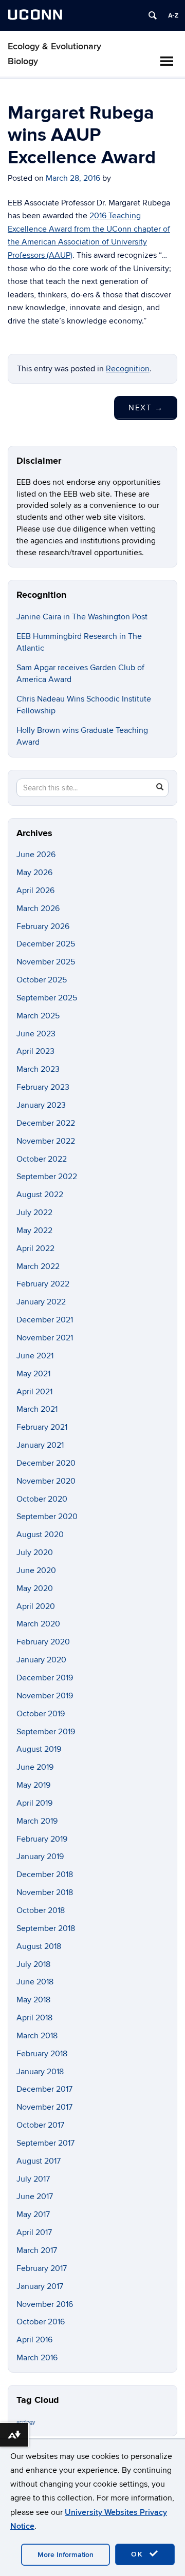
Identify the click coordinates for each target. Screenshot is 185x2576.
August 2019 (39, 1749)
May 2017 (33, 2214)
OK (139, 2554)
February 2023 (43, 1087)
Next (146, 408)
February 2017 (42, 2268)
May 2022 (34, 1230)
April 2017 (34, 2232)
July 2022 (34, 1213)
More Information (66, 2555)
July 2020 (35, 1552)
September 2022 (47, 1177)
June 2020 (36, 1570)
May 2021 (33, 1374)
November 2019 (45, 1696)
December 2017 (44, 2089)
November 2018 (45, 1892)
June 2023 (36, 1034)
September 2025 (47, 998)
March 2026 (38, 908)
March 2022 (38, 1266)
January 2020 (41, 1660)
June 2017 (35, 2196)
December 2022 (46, 1123)
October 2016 (41, 2322)
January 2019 (40, 1857)
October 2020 (42, 1499)
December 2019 (45, 1678)
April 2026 (35, 891)
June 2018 (35, 1982)
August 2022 (40, 1195)
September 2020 (47, 1517)
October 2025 (42, 980)
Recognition (128, 369)
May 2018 (33, 2000)
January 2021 (40, 1445)
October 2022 (42, 1159)
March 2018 (37, 2036)
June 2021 (35, 1356)
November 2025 (46, 962)
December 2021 (45, 1320)
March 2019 (37, 1821)
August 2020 (40, 1535)
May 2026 (34, 873)
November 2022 (46, 1141)
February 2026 (43, 926)
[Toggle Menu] (166, 61)
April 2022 (35, 1248)
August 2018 (39, 1946)
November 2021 (45, 1338)
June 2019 (35, 1767)
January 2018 (40, 2072)
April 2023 (35, 1051)
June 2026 (36, 855)
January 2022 (41, 1302)
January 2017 (40, 2286)
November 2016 (45, 2304)
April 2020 (36, 1606)
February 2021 (42, 1427)
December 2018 (45, 1874)
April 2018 (34, 2018)
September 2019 (46, 1732)
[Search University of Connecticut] (153, 15)
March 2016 (37, 2358)
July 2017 (33, 2179)
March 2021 (37, 1409)
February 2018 (42, 2054)
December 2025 (46, 944)
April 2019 (34, 1803)
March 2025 (38, 1016)
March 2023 (38, 1069)
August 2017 (39, 2161)
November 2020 (46, 1481)
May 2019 (33, 1785)
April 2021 (34, 1392)
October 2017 (40, 2125)
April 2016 (34, 2340)
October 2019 (41, 1714)
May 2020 (35, 1588)
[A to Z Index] (173, 15)
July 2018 (33, 1964)
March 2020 (38, 1624)
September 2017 (45, 2143)
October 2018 (41, 1910)
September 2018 (46, 1928)
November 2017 (44, 2107)
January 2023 (41, 1105)
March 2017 (37, 2250)
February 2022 (43, 1284)
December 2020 (46, 1463)
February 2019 (42, 1839)
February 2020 (43, 1642)
